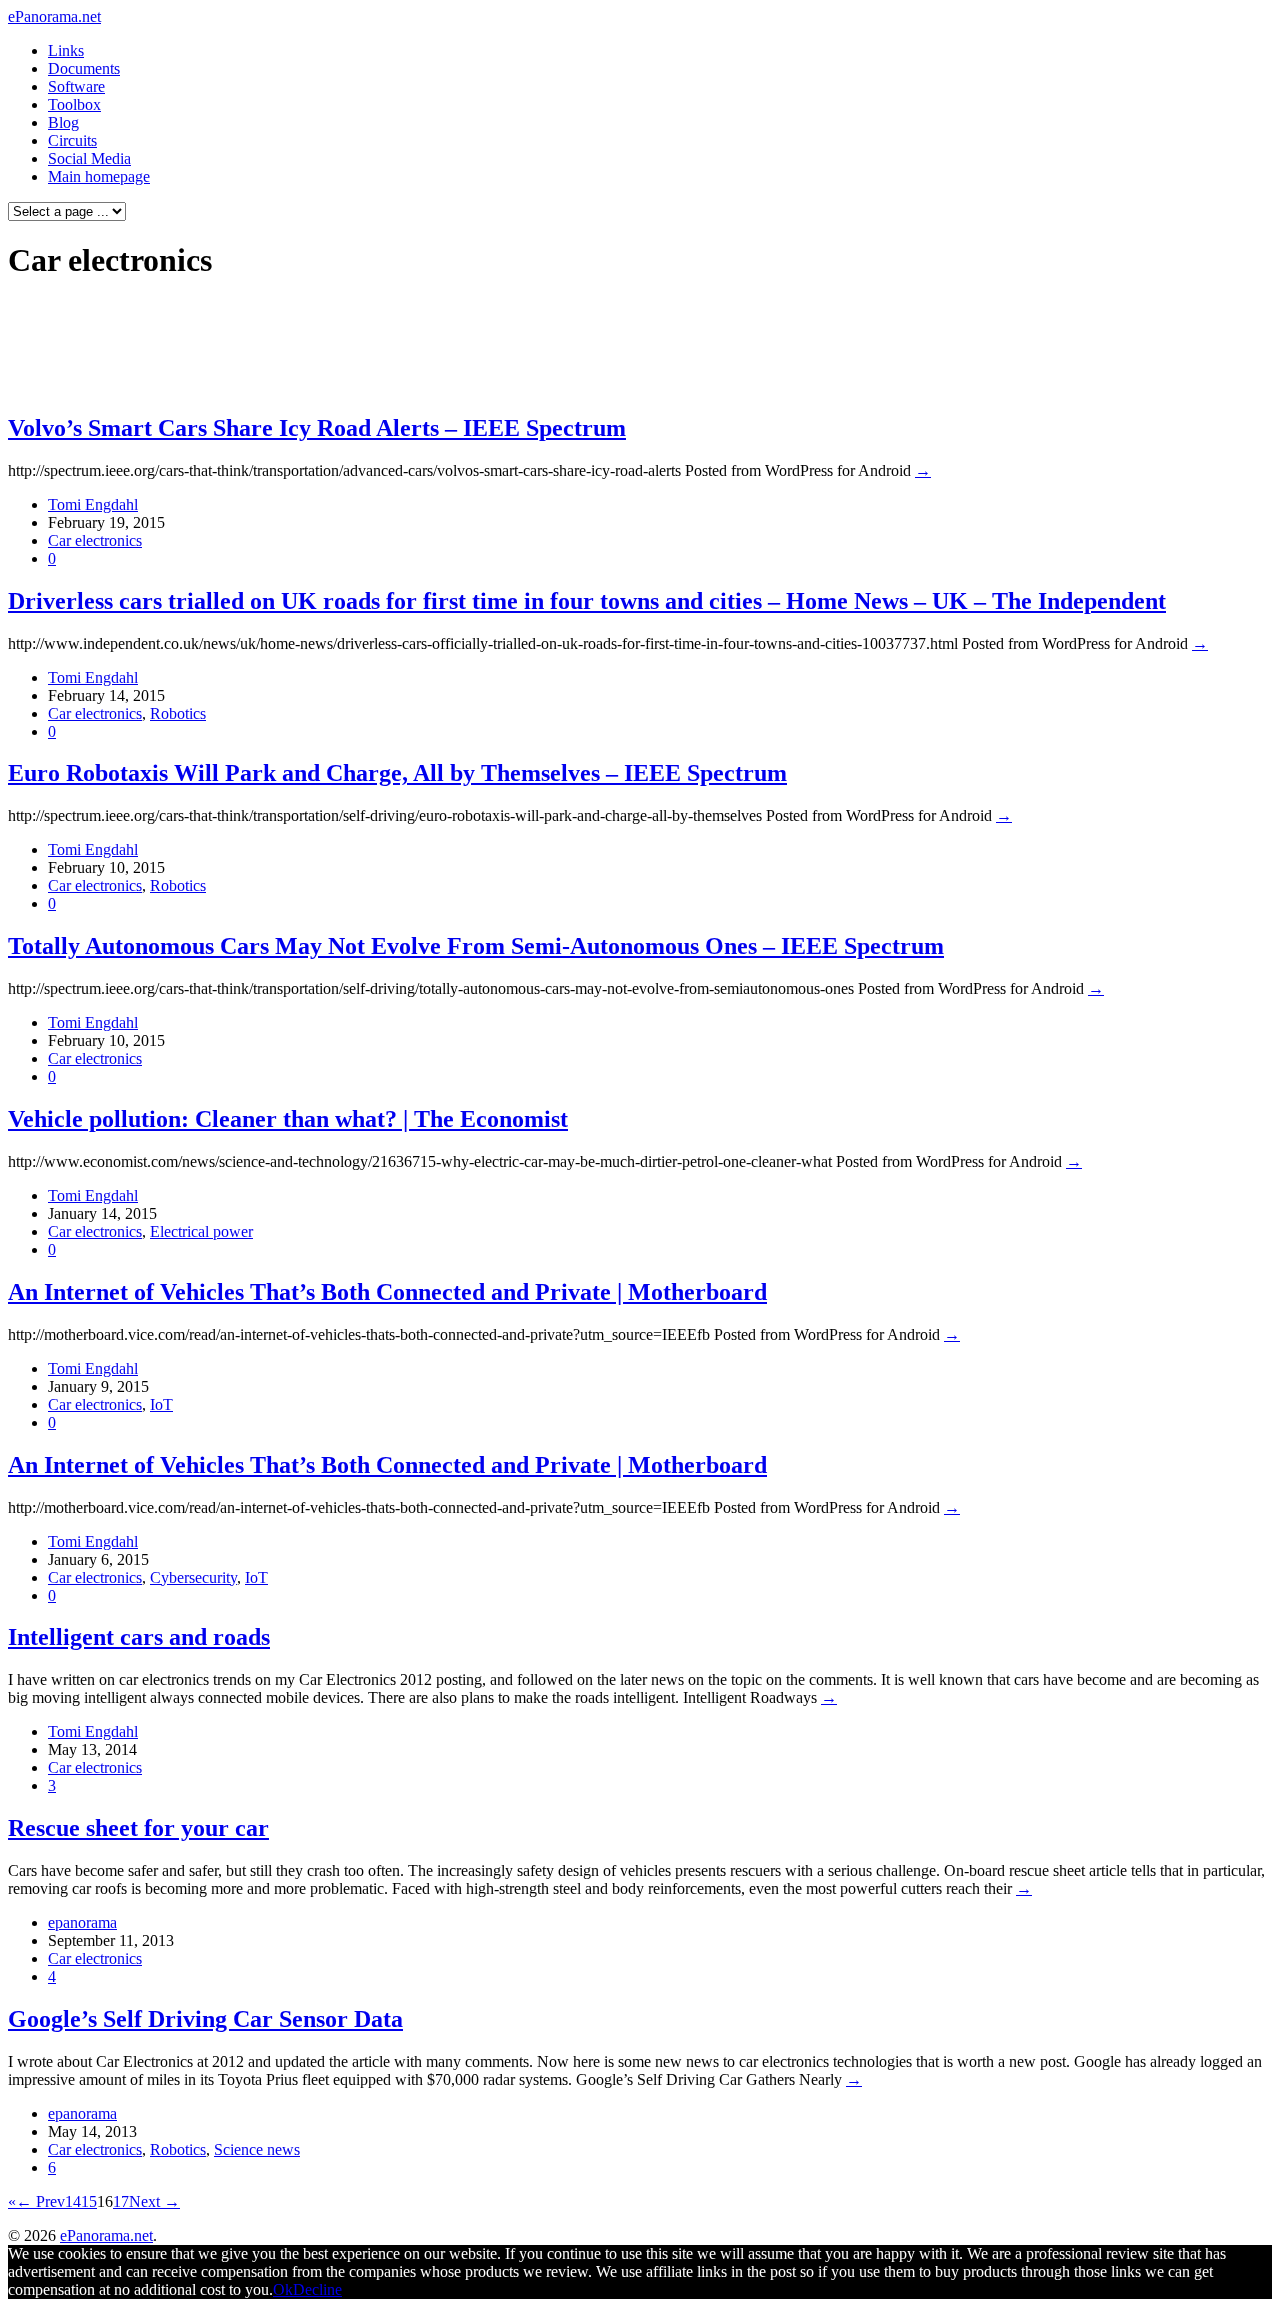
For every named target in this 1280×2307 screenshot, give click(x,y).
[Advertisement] (384, 346)
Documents (84, 68)
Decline (317, 2289)
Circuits (72, 140)
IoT (161, 1404)
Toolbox (74, 104)
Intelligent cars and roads (139, 1637)
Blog (63, 122)
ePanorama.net (54, 16)
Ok (283, 2289)
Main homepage (99, 176)
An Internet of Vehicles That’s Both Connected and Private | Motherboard (387, 1292)
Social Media (89, 158)
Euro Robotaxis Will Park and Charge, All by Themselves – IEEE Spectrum (397, 773)
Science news (257, 2149)
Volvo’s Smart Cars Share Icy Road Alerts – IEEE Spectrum (317, 428)
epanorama (82, 1922)
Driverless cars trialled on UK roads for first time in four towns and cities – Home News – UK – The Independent (587, 601)
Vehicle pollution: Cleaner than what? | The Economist (288, 1119)
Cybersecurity (193, 1577)
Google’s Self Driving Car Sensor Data (205, 2019)
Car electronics (95, 540)
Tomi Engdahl (93, 504)
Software (76, 86)
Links (66, 50)
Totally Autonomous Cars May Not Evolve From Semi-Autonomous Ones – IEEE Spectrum (476, 946)
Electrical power (201, 1231)
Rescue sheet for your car (138, 1828)
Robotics (178, 713)
